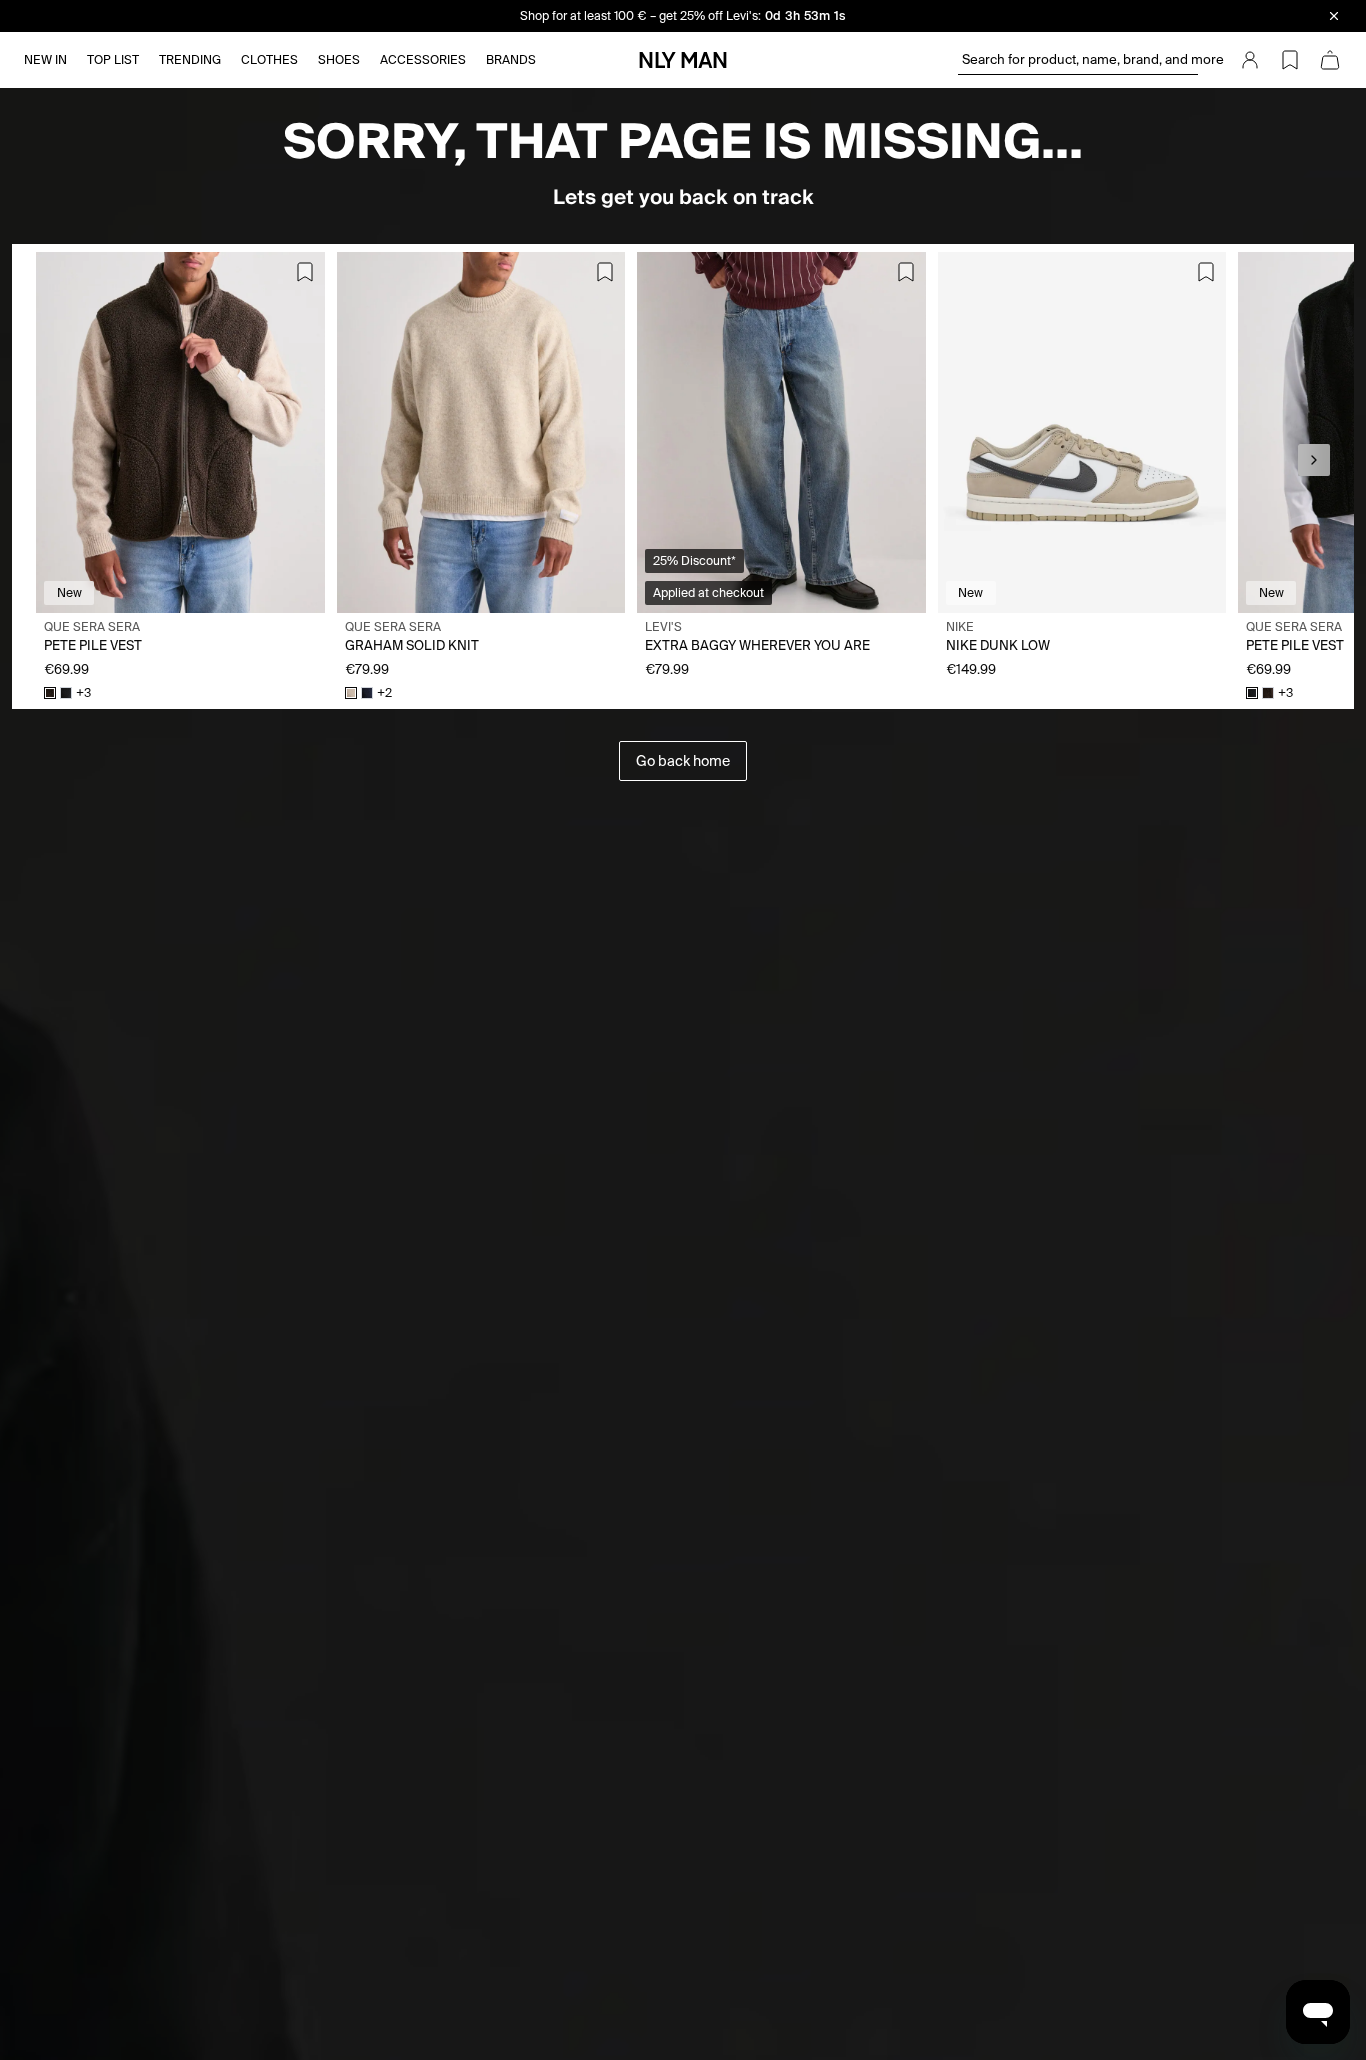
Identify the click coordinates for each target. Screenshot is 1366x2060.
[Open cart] (1330, 60)
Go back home (683, 761)
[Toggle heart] (305, 272)
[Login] (1250, 60)
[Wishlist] (1290, 60)
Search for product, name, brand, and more (1080, 59)
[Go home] (683, 60)
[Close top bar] (1334, 16)
